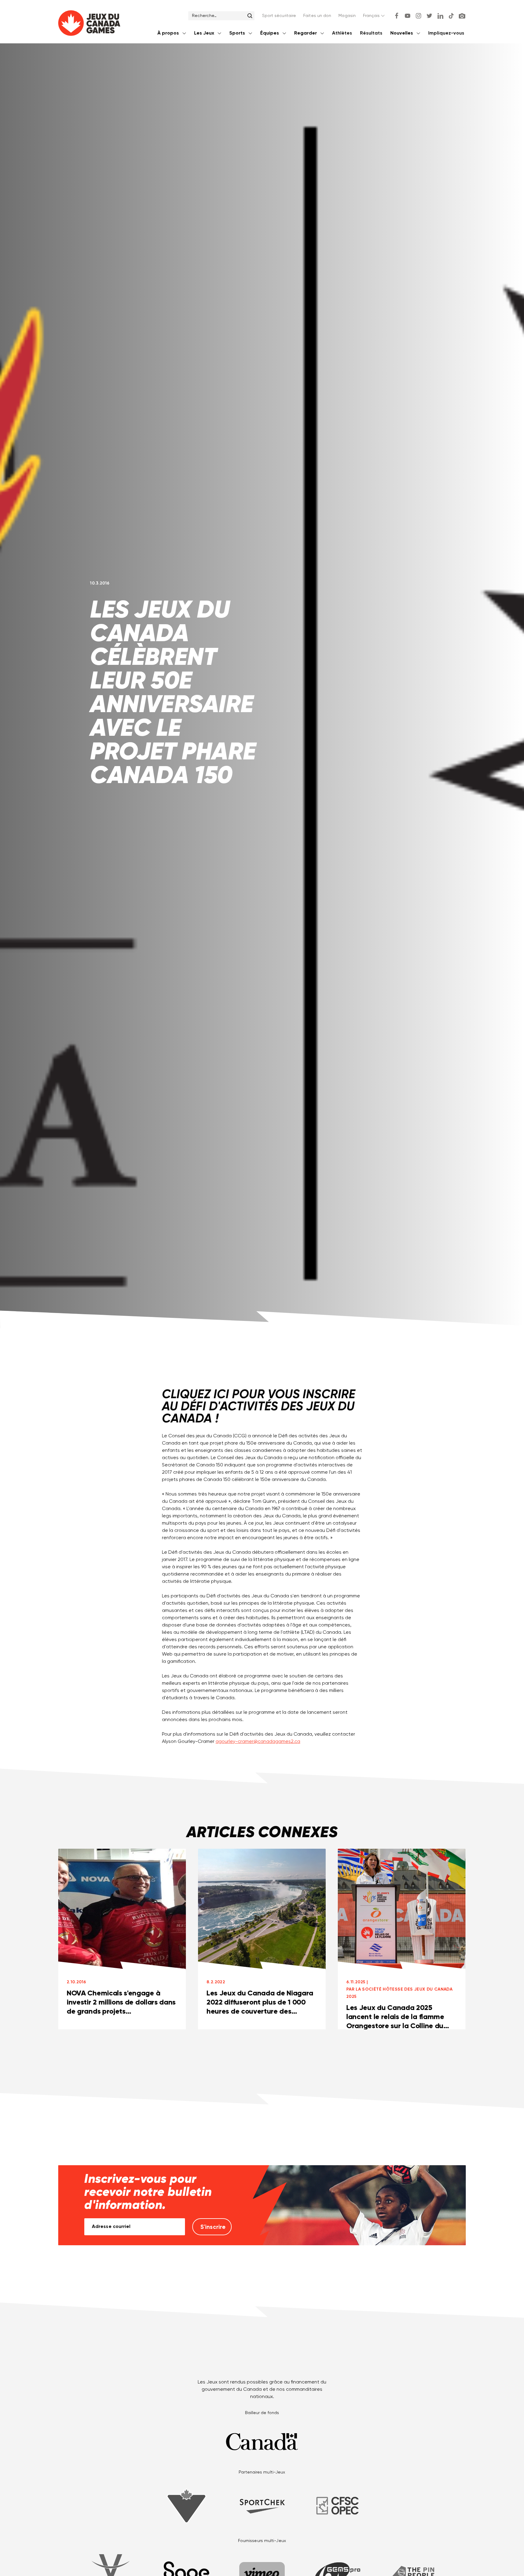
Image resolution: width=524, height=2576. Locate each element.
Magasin (347, 16)
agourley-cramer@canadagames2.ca (258, 1742)
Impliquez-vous (446, 33)
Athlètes (342, 33)
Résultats (371, 33)
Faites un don (317, 16)
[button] (374, 16)
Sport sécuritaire (279, 16)
